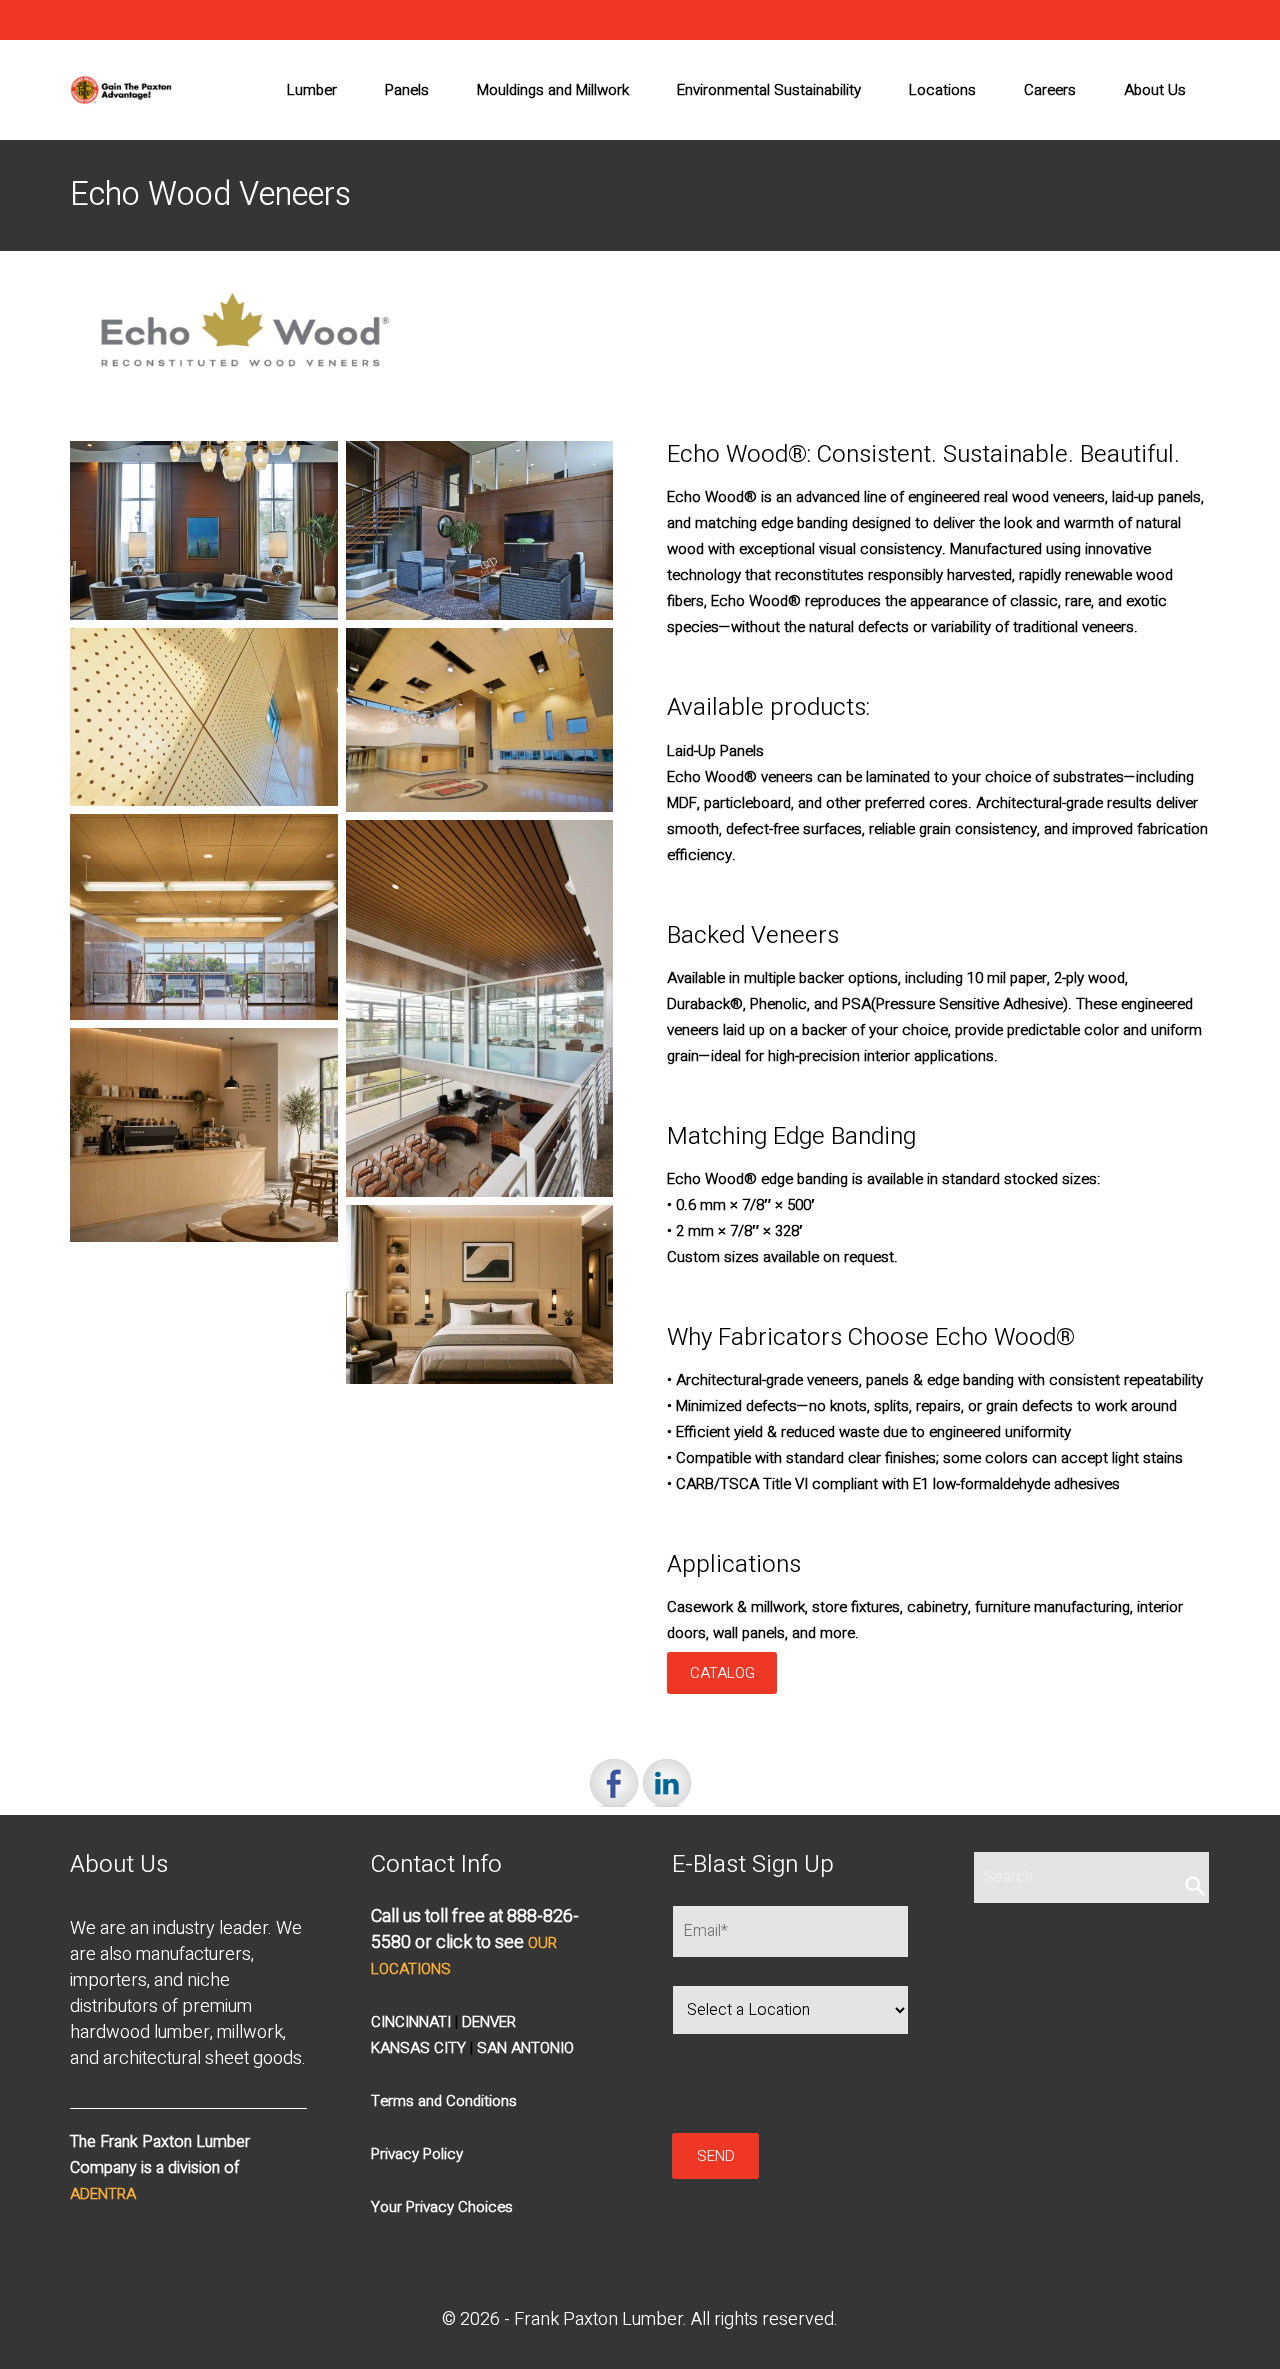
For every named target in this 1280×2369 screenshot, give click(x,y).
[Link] (121, 90)
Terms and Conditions (444, 2101)
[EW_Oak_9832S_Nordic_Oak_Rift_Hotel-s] (480, 1294)
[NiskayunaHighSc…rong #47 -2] (204, 717)
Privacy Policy (417, 2154)
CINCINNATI (411, 2022)
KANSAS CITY (418, 2048)
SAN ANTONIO (525, 2048)
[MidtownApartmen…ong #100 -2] (480, 530)
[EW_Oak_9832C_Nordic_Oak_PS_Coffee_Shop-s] (204, 1135)
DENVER (489, 2022)
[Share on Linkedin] (667, 1783)
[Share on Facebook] (614, 1783)
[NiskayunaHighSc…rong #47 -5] (480, 720)
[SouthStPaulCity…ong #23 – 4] (204, 917)
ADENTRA (103, 2194)
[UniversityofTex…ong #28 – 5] (480, 1008)
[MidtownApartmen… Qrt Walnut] (204, 530)
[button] (442, 2207)
